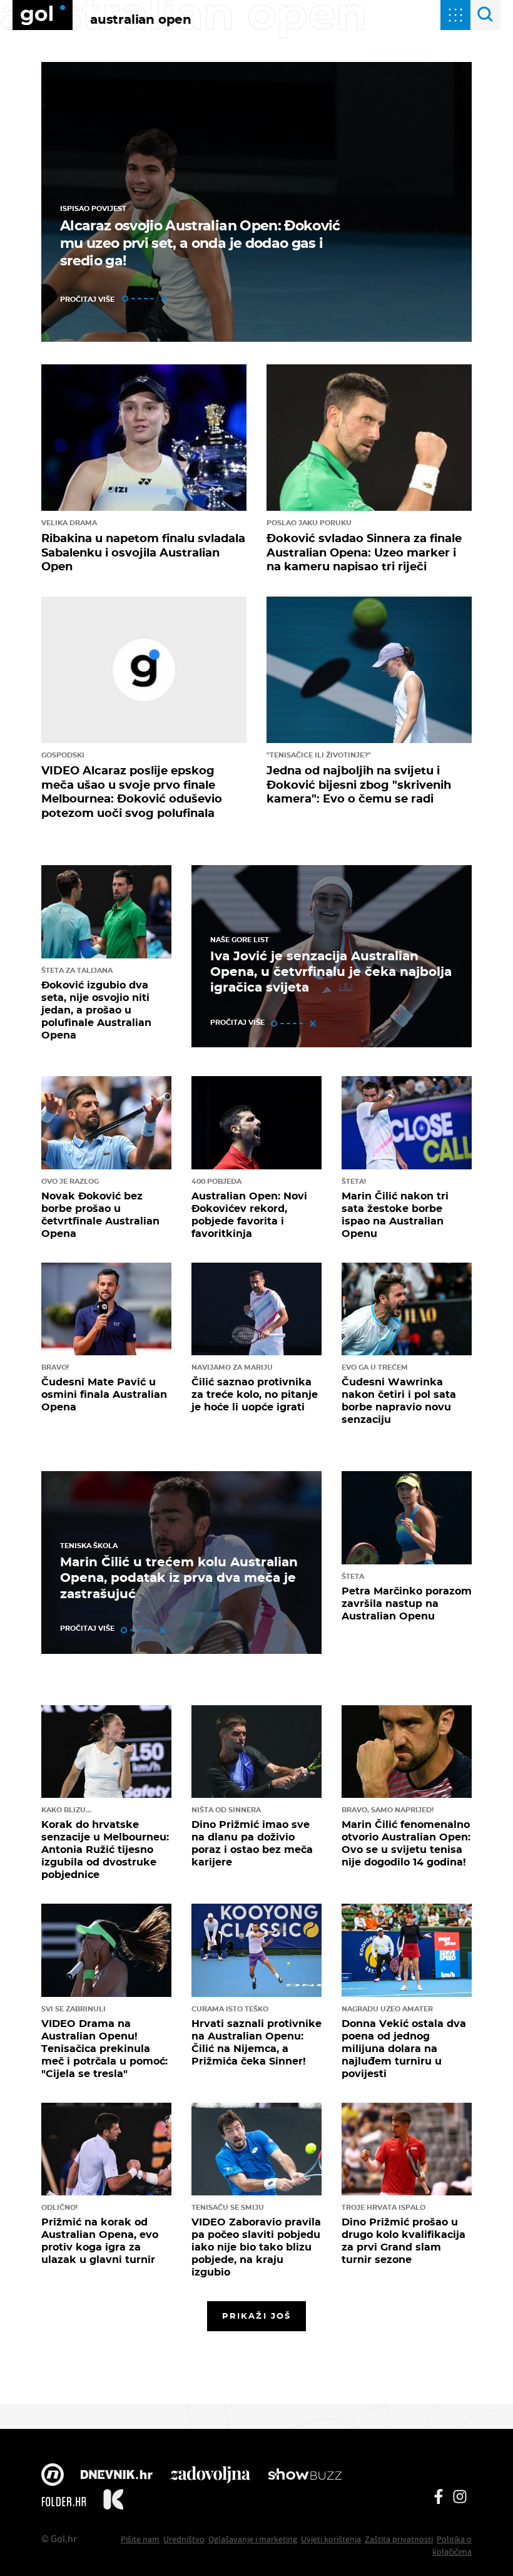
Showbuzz (305, 2476)
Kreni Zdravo (113, 2502)
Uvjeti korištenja (331, 2539)
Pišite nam (140, 2539)
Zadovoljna (210, 2476)
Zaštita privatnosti (399, 2539)
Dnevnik (117, 2476)
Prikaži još (256, 2316)
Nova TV (53, 2476)
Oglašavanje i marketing (253, 2539)
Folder (64, 2502)
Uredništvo (184, 2539)
